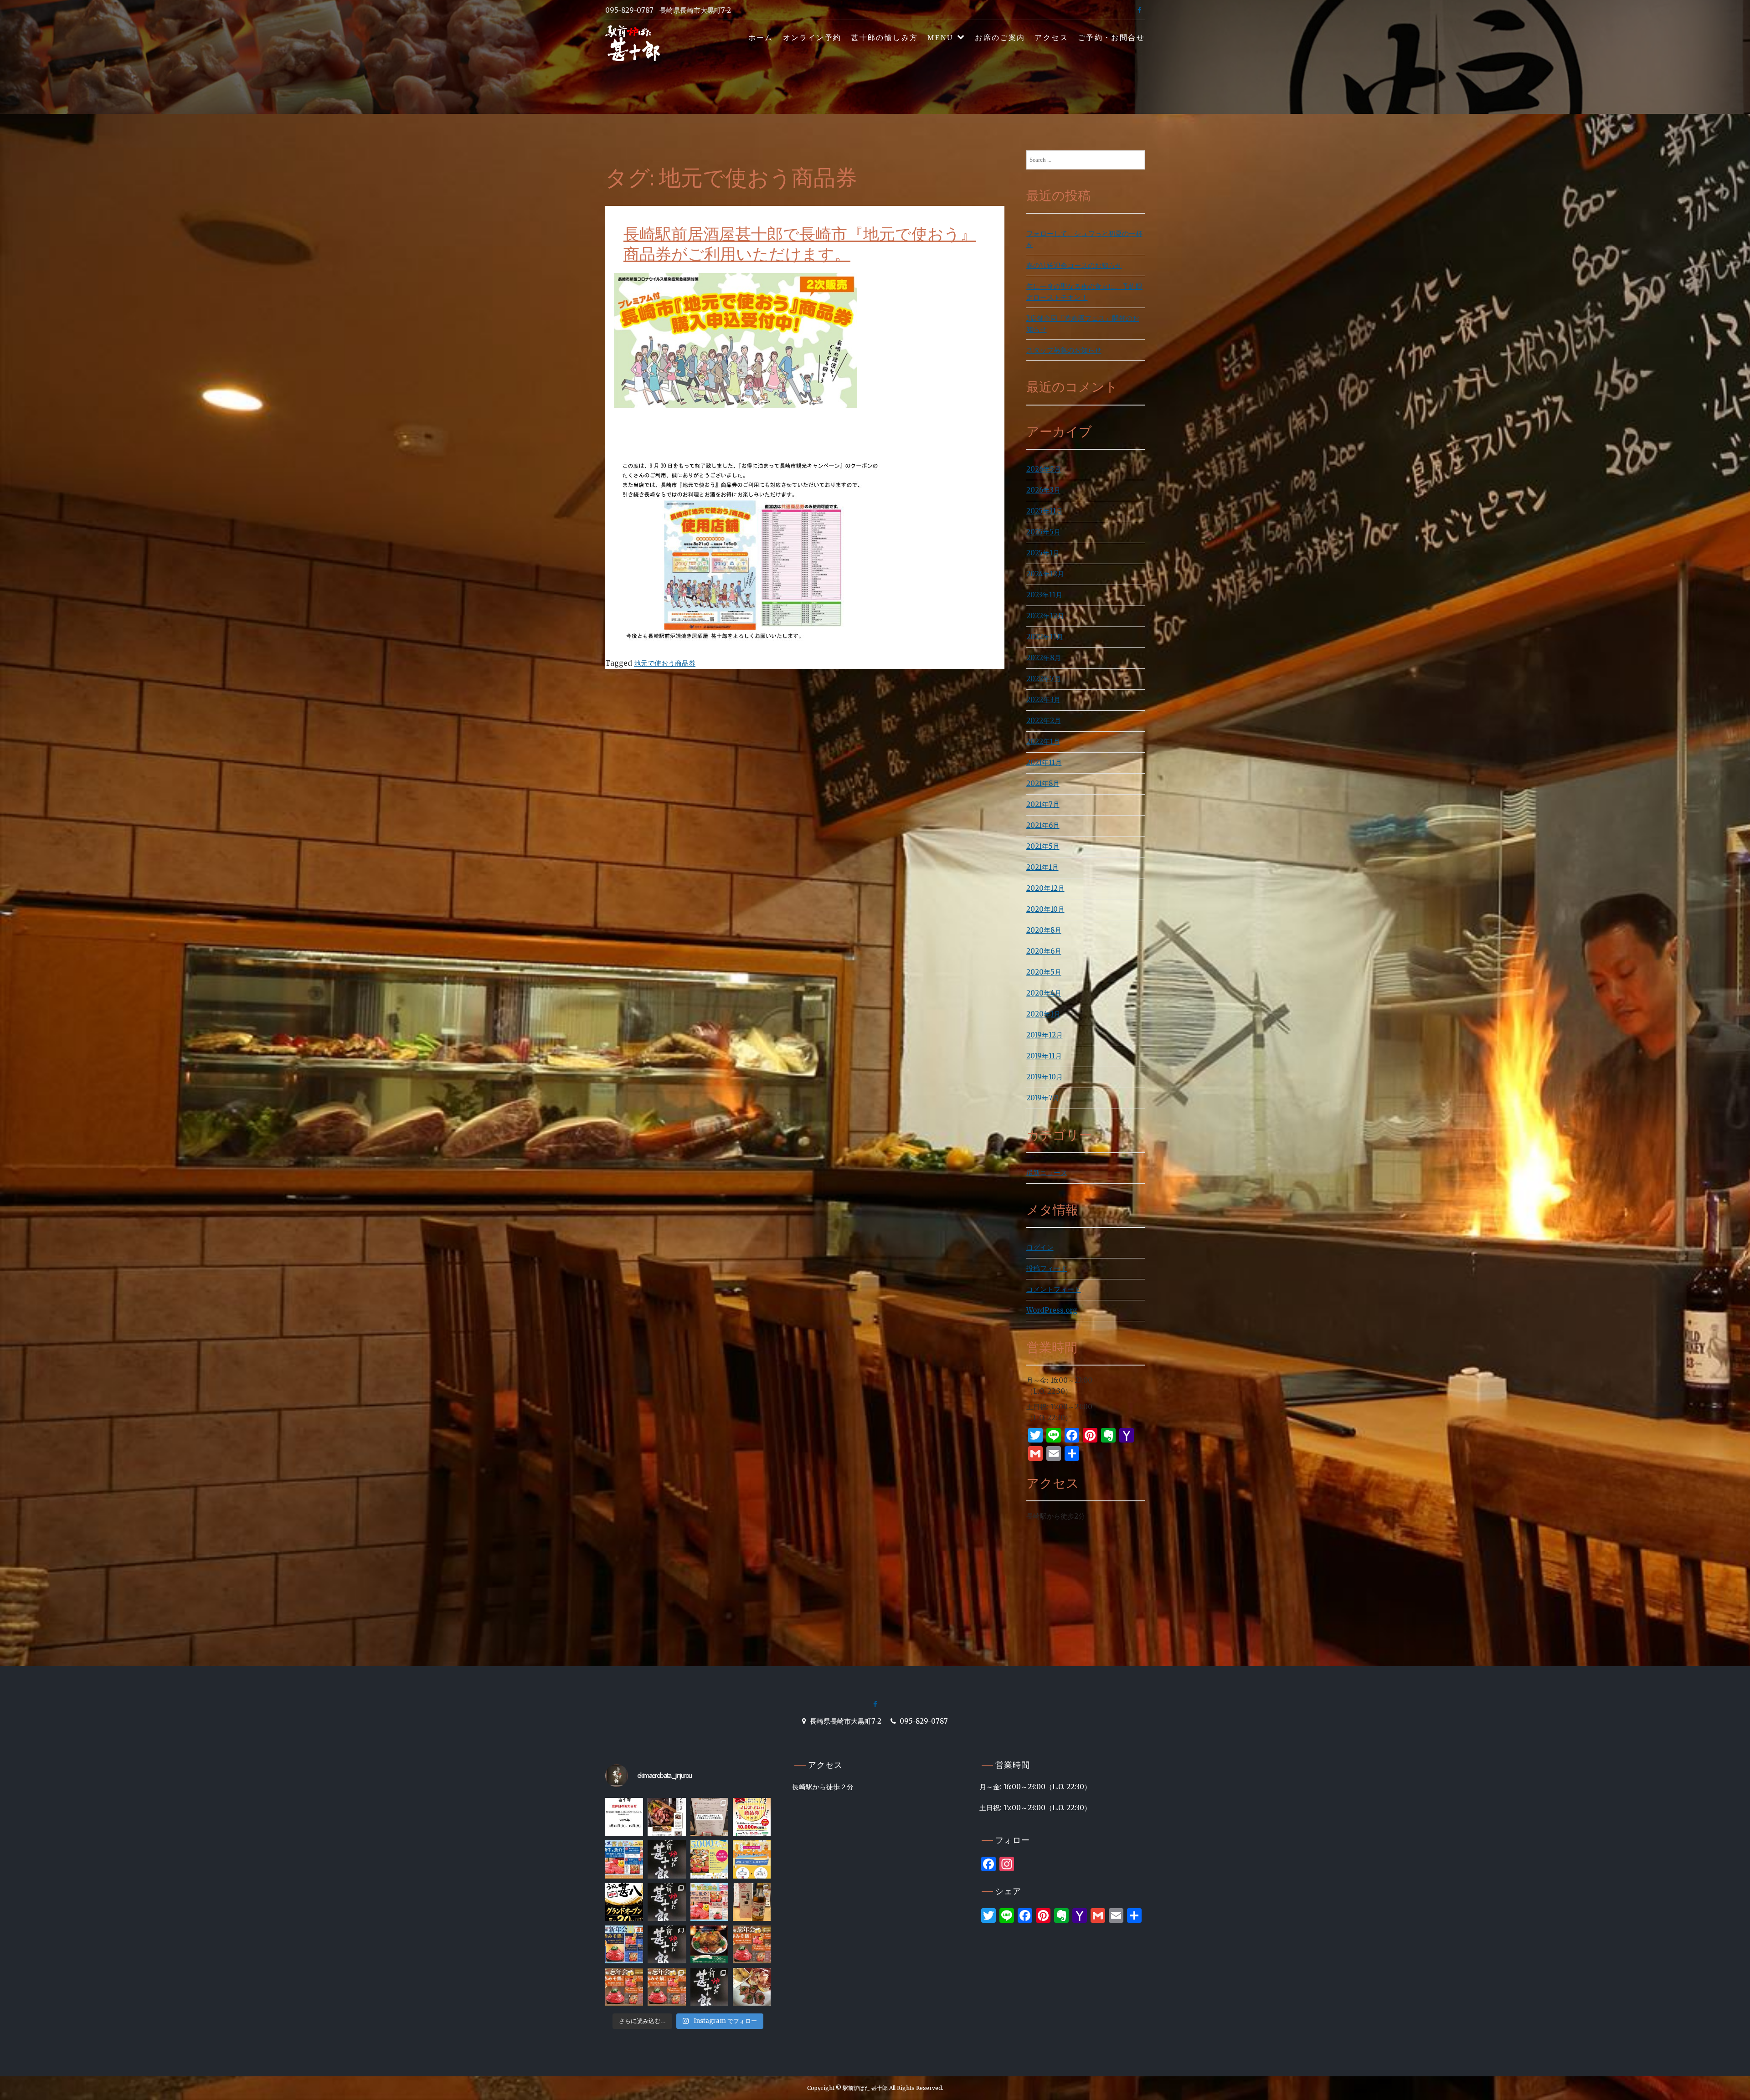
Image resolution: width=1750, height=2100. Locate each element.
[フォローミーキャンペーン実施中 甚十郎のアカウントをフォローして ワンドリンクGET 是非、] (752, 1859)
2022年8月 (1044, 658)
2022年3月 (1043, 700)
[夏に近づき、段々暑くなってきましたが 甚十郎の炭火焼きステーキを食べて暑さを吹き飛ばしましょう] (667, 1902)
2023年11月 (1044, 595)
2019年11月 (1044, 1056)
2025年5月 (1043, 532)
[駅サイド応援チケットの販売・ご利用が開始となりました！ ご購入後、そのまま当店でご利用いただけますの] (752, 1817)
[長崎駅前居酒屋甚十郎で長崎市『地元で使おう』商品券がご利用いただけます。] (736, 444)
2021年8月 (1043, 783)
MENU (941, 38)
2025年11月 (1045, 511)
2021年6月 (1043, 825)
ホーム (761, 38)
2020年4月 (1044, 993)
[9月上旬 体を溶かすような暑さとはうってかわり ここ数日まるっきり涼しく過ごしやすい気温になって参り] (752, 1987)
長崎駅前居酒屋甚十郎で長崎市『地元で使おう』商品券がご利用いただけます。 (800, 244)
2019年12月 (1045, 1035)
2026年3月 (1043, 490)
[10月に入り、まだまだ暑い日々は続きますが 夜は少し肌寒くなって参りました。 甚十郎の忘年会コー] (709, 1987)
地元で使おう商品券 (665, 663)
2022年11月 (1045, 637)
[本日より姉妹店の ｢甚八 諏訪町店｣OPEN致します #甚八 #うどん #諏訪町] (624, 1902)
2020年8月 (1044, 930)
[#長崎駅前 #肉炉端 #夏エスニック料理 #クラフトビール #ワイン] (709, 1817)
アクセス (1051, 38)
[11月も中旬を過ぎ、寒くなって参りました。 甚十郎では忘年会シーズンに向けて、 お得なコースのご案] (752, 1944)
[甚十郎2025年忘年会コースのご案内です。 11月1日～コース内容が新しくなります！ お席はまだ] (667, 1987)
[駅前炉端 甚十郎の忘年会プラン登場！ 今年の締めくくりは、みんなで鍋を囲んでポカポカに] (624, 1987)
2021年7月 (1043, 804)
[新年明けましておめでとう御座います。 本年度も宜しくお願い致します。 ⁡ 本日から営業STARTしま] (667, 1944)
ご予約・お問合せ (1111, 38)
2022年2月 (1044, 721)
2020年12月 (1045, 888)
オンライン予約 (812, 38)
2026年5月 (1044, 469)
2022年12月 (1045, 616)
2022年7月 (1044, 679)
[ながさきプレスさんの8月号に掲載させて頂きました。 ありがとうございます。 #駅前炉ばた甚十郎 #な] (667, 1817)
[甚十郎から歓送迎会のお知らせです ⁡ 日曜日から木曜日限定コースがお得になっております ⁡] (709, 1902)
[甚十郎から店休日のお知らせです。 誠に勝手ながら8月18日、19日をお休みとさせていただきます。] (624, 1817)
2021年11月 (1044, 762)
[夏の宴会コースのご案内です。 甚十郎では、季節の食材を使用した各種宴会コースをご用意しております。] (624, 1859)
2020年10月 (1045, 909)
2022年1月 (1043, 742)
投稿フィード (1047, 1268)
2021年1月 (1042, 867)
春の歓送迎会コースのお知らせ (1074, 265)
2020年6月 (1044, 951)
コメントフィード (1054, 1289)
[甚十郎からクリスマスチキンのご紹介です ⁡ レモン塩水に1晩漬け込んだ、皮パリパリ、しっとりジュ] (709, 1944)
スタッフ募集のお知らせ (1064, 350)
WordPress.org (1052, 1310)
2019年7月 (1043, 1098)
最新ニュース (1047, 1173)
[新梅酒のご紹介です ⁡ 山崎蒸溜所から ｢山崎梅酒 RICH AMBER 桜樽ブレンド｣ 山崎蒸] (752, 1902)
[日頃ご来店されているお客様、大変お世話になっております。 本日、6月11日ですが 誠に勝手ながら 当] (667, 1859)
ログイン (1040, 1247)
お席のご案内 (1000, 38)
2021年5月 (1043, 846)
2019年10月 (1045, 1077)
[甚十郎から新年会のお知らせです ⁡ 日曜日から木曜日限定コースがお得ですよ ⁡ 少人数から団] (624, 1944)
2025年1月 (1043, 553)
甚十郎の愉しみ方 (884, 38)
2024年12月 (1045, 574)
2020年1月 (1043, 1014)
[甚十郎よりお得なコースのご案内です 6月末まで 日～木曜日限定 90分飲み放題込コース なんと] (709, 1859)
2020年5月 (1044, 972)
